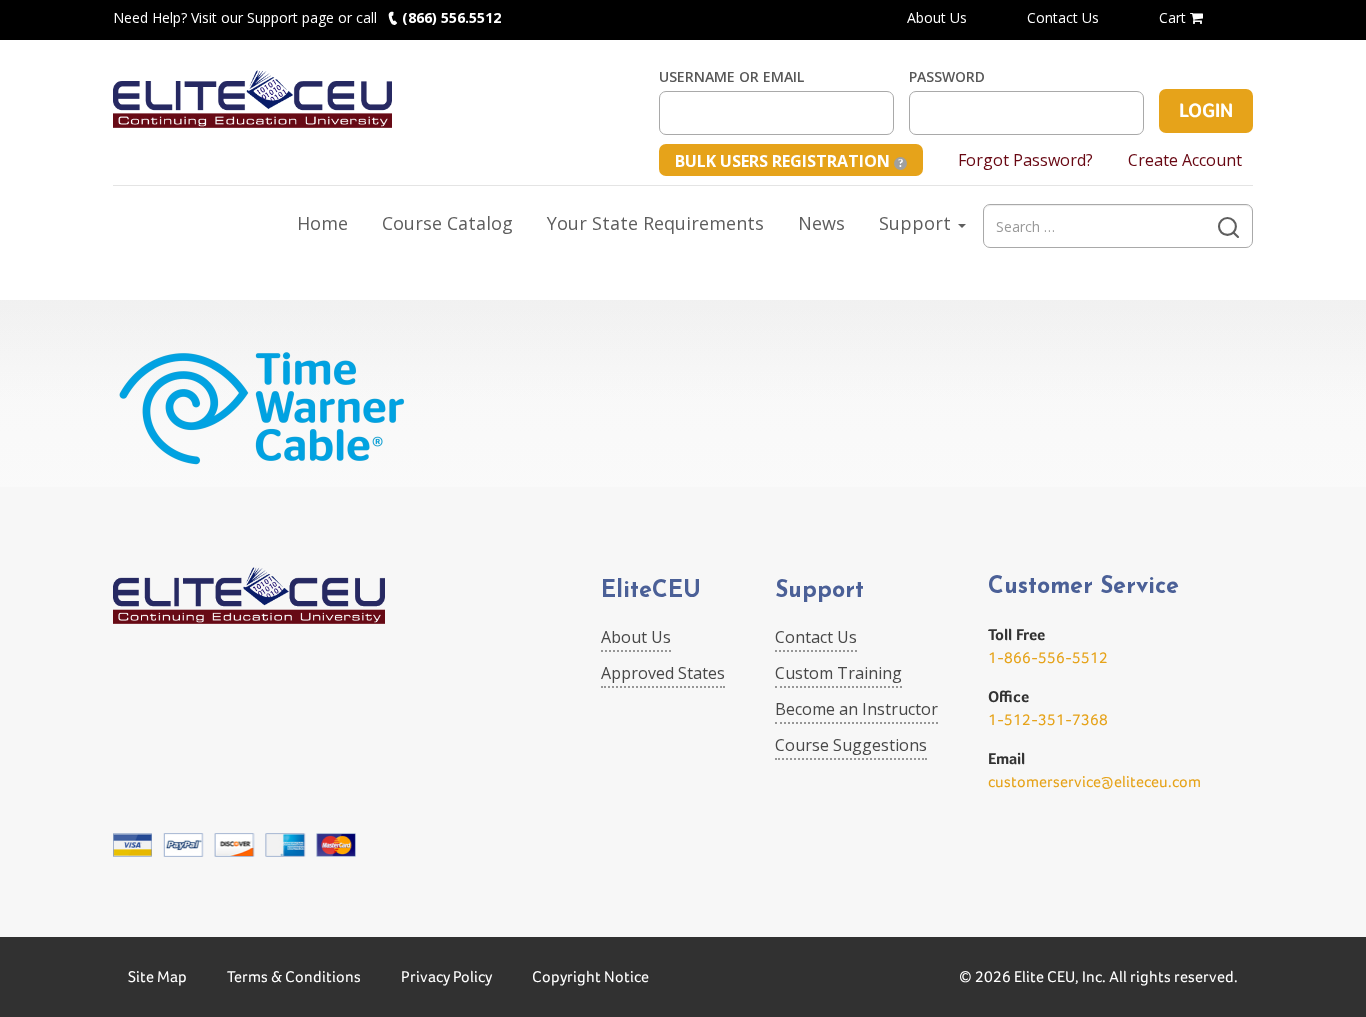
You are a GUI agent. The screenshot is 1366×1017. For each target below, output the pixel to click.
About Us (937, 17)
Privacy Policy (446, 976)
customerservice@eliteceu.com (1094, 781)
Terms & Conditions (294, 976)
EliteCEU (651, 591)
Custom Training (838, 673)
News (821, 223)
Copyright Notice (590, 976)
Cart (1174, 17)
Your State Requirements (655, 223)
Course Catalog (447, 223)
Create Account (1185, 160)
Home (322, 223)
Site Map (157, 976)
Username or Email (731, 77)
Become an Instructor (856, 709)
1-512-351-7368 (1048, 719)
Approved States (663, 673)
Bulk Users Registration (784, 161)
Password (947, 77)
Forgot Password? (1025, 160)
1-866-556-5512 (1048, 657)
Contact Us (1063, 17)
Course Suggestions (851, 745)
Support (917, 223)
